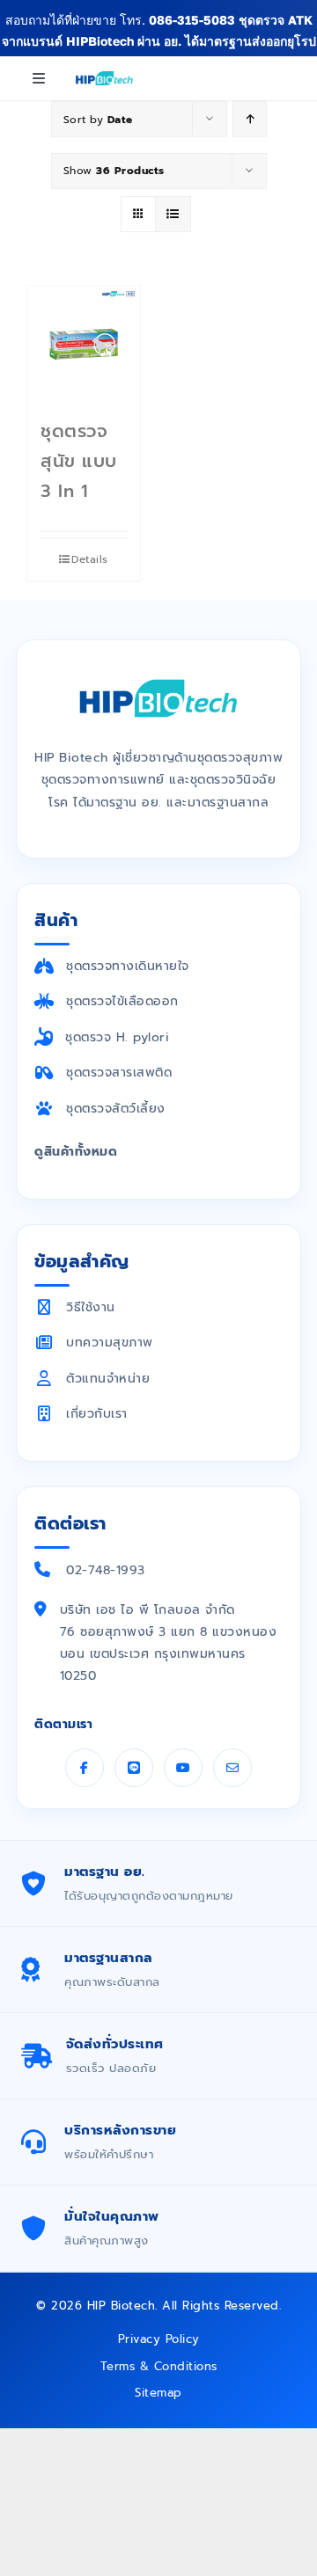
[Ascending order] (250, 119)
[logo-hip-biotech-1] (104, 76)
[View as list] (173, 214)
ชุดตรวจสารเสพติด (119, 1073)
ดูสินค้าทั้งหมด (76, 1152)
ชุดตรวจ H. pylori (117, 1037)
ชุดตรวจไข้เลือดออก (122, 1001)
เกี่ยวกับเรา (97, 1414)
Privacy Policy (159, 2339)
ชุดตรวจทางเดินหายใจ (128, 966)
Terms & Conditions (159, 2366)
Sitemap (158, 2393)
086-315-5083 (192, 20)
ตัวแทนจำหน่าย (108, 1379)
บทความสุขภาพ (110, 1343)
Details (90, 559)
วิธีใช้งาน (91, 1307)
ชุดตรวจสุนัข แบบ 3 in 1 (79, 461)
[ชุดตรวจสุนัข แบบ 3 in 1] (84, 342)
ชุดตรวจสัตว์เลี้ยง (116, 1109)
